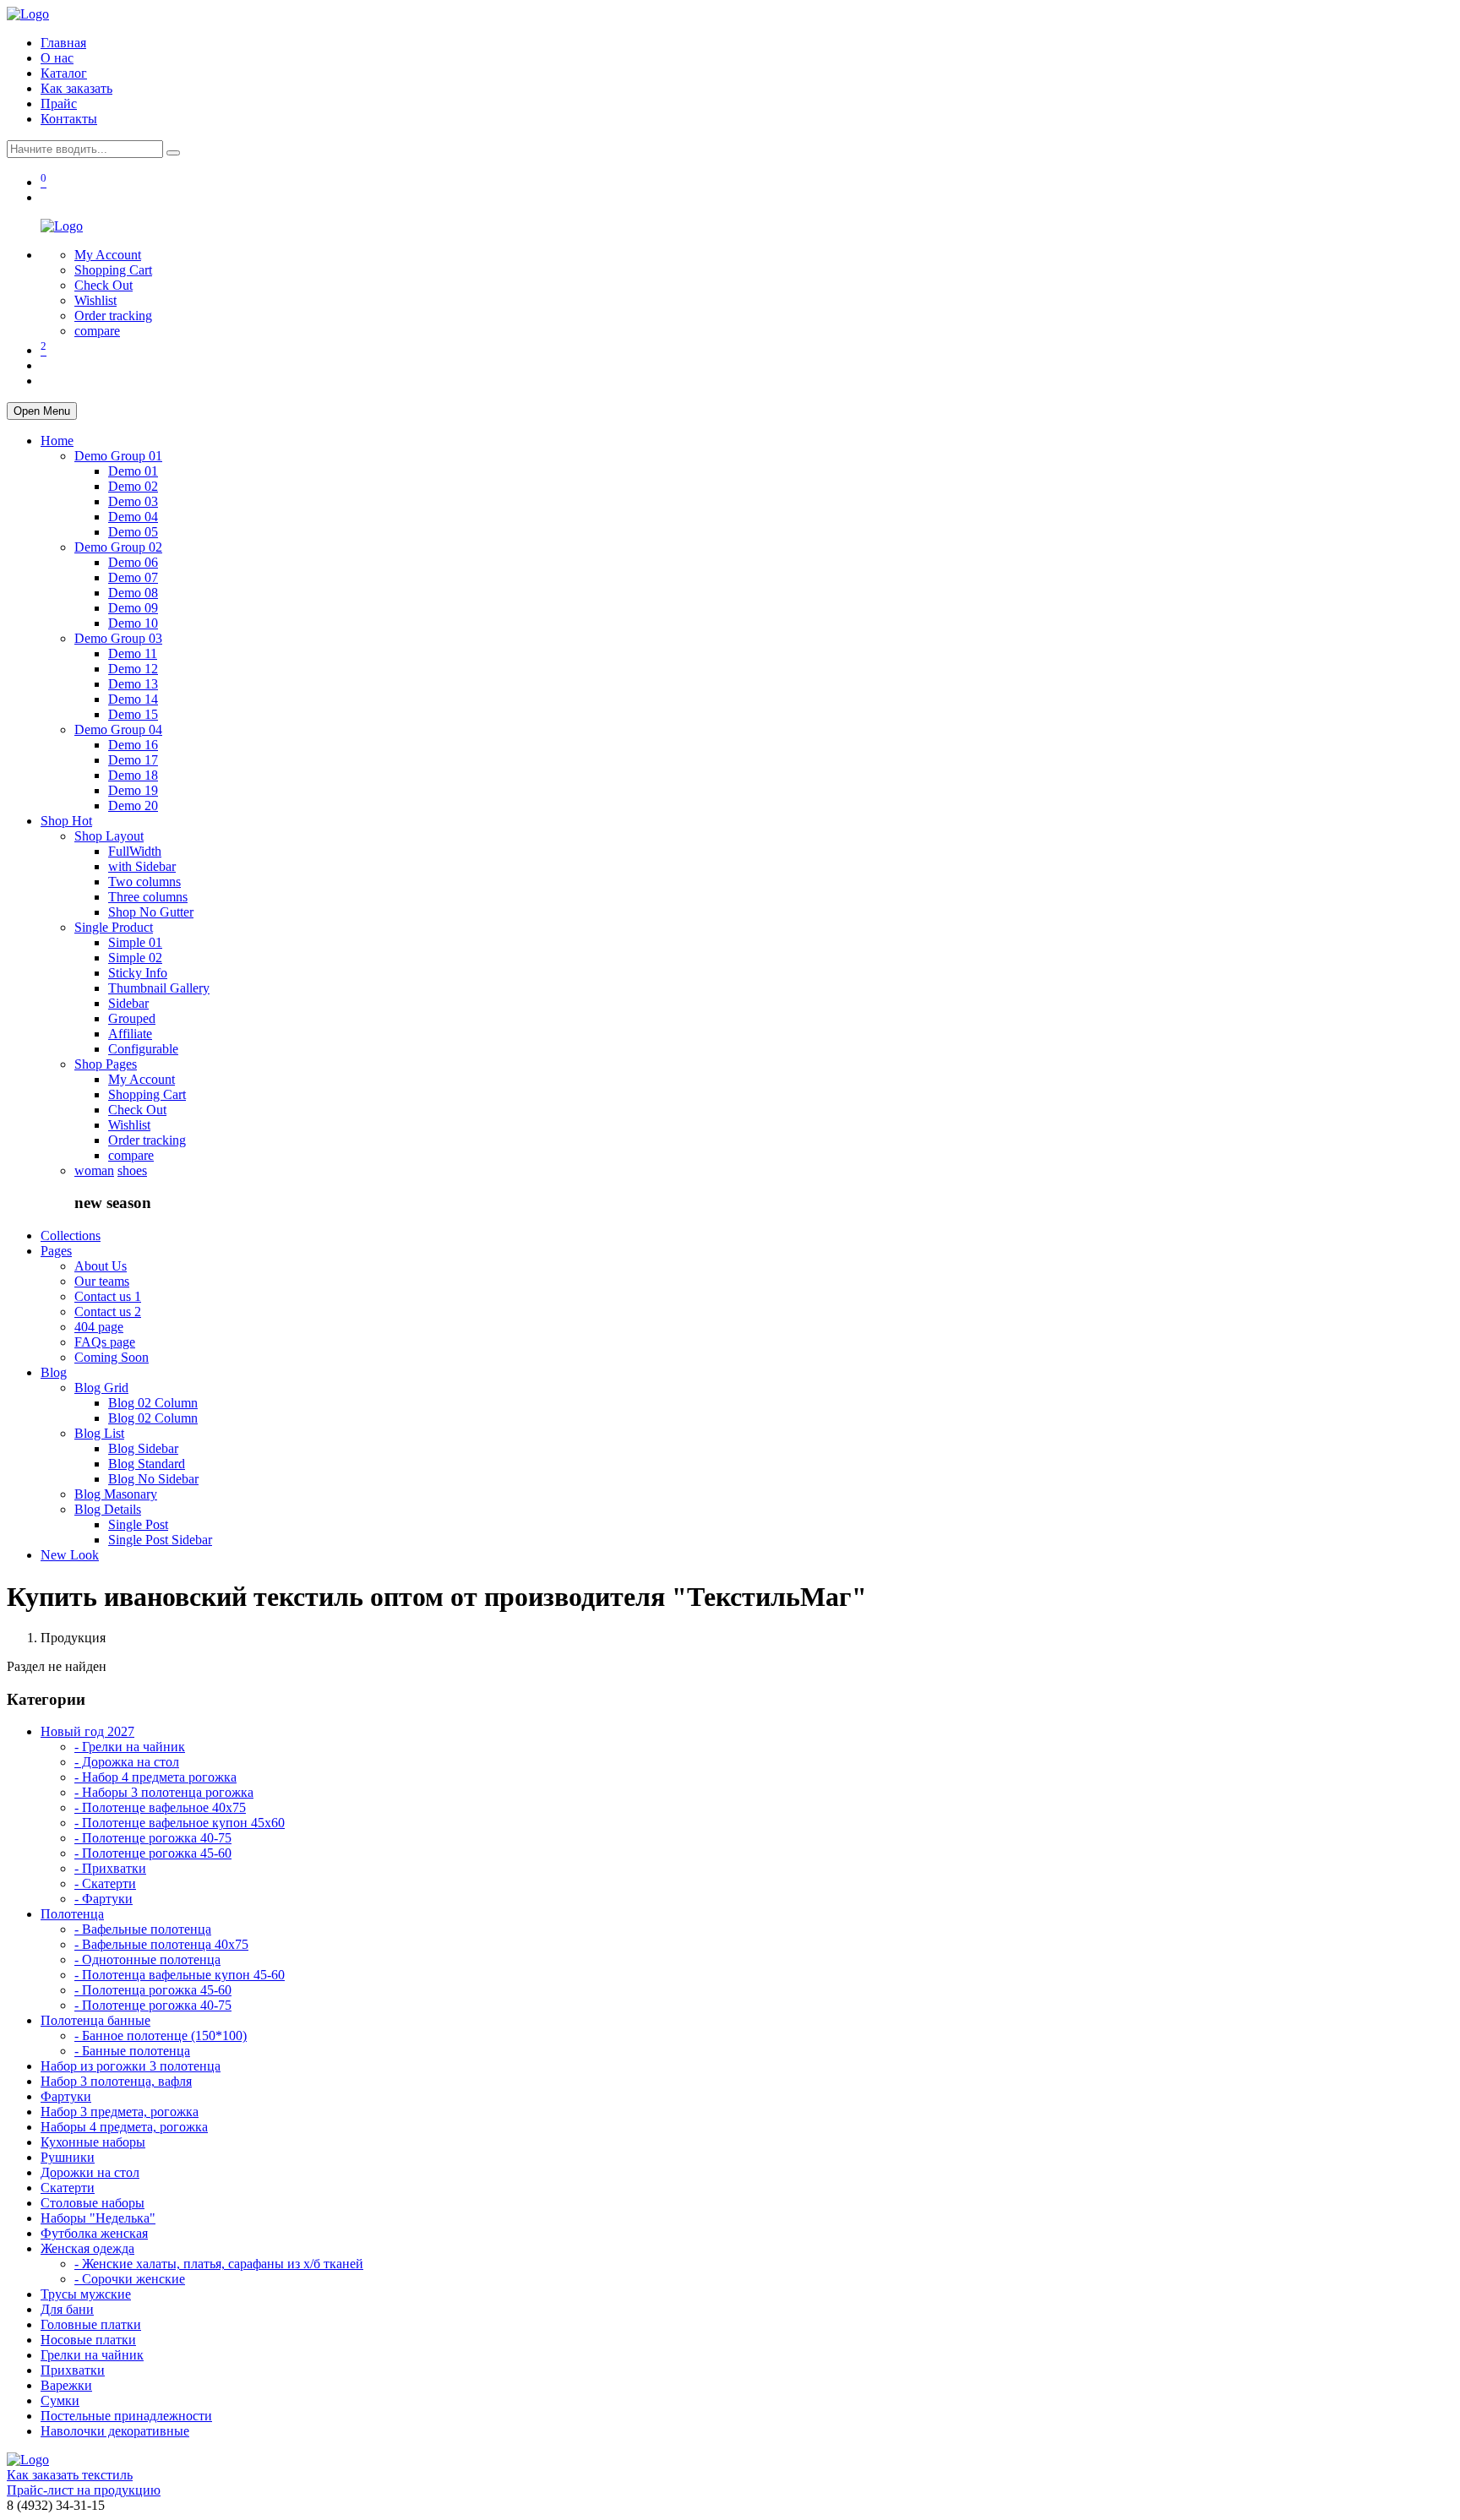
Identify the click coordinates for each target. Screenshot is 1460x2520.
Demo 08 (133, 593)
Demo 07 (133, 577)
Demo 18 (133, 775)
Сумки (60, 2400)
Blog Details (108, 1509)
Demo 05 (133, 532)
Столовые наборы (93, 2203)
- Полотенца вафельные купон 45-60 (180, 1975)
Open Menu (42, 411)
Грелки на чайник (92, 2355)
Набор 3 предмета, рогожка (120, 2112)
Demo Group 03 (118, 638)
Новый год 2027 (87, 1731)
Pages (56, 1251)
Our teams (102, 1281)
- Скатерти (105, 1883)
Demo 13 (133, 684)
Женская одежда (87, 2248)
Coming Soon (112, 1357)
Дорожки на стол (90, 2172)
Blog (54, 1372)
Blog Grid (101, 1388)
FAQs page (105, 1342)
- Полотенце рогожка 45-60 (153, 1853)
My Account (108, 255)
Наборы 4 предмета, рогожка (124, 2127)
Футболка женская (94, 2233)
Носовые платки (88, 2340)
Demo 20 (133, 806)
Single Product (114, 927)
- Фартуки (104, 1899)
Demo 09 (133, 608)
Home (57, 441)
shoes (132, 1170)
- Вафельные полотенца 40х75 (161, 1944)
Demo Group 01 (118, 456)
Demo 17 (133, 760)
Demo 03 (133, 501)
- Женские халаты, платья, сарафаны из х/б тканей (219, 2264)
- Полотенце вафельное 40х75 (160, 1807)
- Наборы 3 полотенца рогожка (164, 1792)
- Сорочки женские (130, 2279)
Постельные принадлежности (126, 2416)
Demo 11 (133, 653)
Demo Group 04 (118, 729)
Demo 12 (133, 669)
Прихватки (73, 2370)
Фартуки (66, 2096)
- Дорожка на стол (127, 1762)
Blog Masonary (116, 1494)
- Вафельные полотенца (143, 1929)
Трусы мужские (86, 2294)
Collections (71, 1236)
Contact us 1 (108, 1296)
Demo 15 (133, 714)
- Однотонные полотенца (147, 1959)
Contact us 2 (108, 1312)
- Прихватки (110, 1868)
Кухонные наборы (93, 2142)
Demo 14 (133, 699)
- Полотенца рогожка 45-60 (153, 1990)
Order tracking (113, 316)
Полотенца (72, 1914)
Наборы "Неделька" (98, 2218)
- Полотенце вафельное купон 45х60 (180, 1823)
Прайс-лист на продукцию (84, 2490)
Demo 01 (133, 471)
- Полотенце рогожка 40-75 (153, 1838)
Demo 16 (133, 745)
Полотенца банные (95, 2020)
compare (97, 331)
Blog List (99, 1433)
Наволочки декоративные (115, 2431)
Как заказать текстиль (70, 2475)
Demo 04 (133, 517)
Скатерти (68, 2188)
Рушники (68, 2157)
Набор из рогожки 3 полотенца (131, 2066)
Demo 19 (133, 790)
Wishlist (95, 300)
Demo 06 (133, 562)
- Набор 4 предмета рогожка (155, 1777)
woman (94, 1170)
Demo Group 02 (118, 547)
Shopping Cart (113, 270)
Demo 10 (133, 623)
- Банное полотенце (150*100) (161, 2036)
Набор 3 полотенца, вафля (116, 2081)
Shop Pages (106, 1064)
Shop (66, 821)
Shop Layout (109, 836)
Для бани (67, 2309)
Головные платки (91, 2324)
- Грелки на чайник (130, 1747)
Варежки (66, 2385)
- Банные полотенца (132, 2051)
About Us (101, 1266)
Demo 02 (133, 486)
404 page (99, 1327)
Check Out (104, 285)
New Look (70, 1555)
